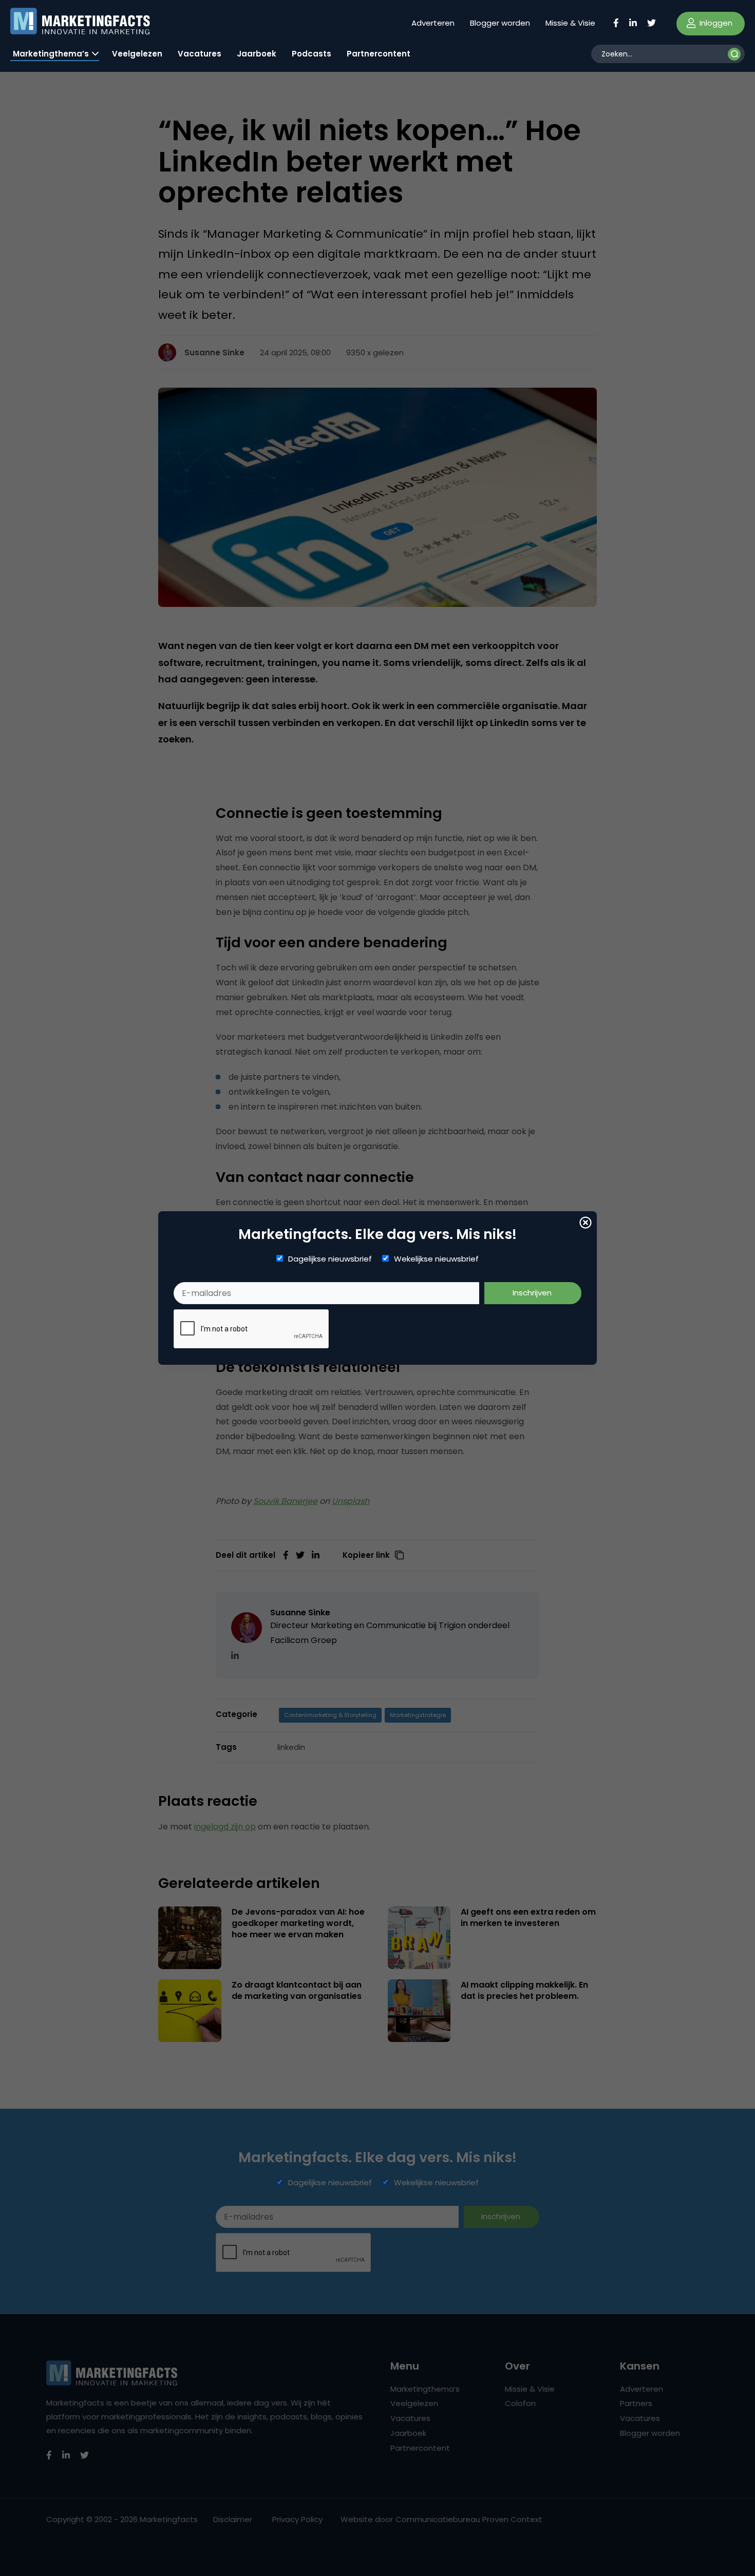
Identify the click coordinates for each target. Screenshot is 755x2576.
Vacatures (200, 54)
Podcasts (312, 54)
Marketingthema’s (51, 54)
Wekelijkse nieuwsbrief (436, 1259)
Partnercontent (379, 54)
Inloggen (715, 23)
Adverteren (433, 23)
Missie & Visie (570, 23)
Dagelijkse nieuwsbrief (330, 1259)
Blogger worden (500, 23)
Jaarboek (257, 54)
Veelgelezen (137, 54)
